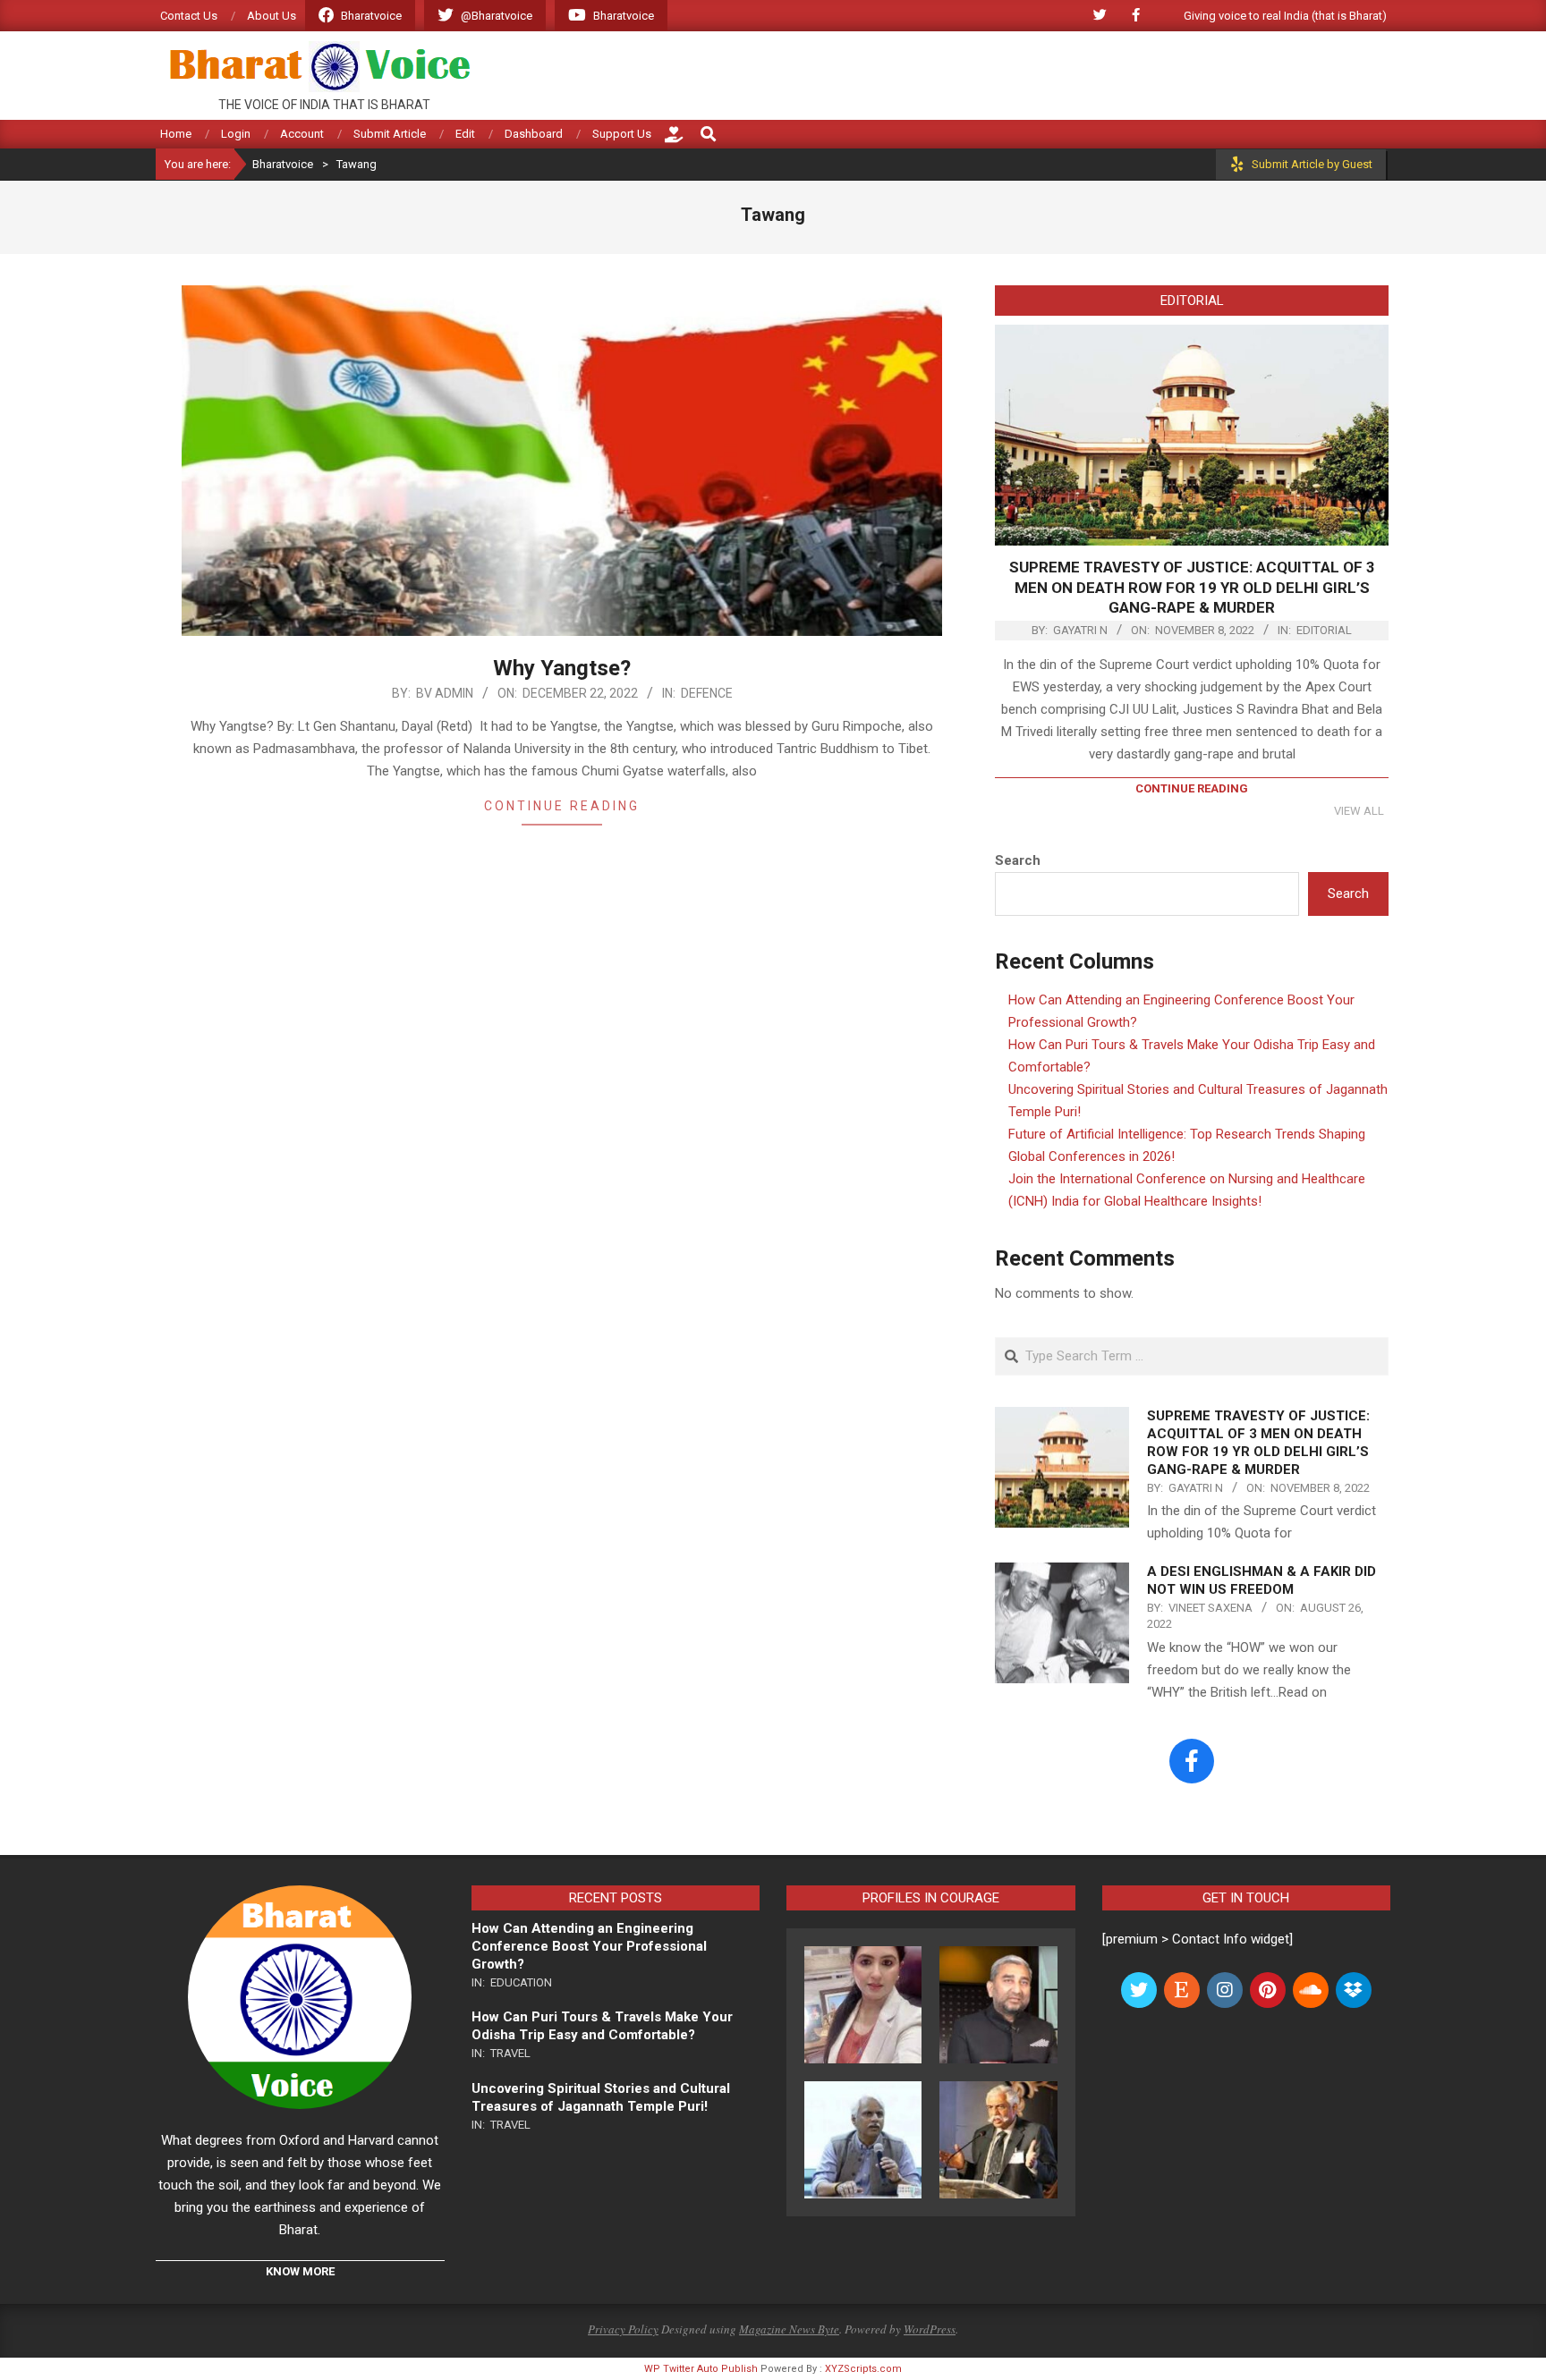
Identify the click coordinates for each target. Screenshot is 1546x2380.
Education (521, 1982)
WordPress (930, 2329)
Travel (510, 2053)
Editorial (1324, 630)
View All (1359, 811)
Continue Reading (562, 806)
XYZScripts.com (863, 2369)
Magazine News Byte (789, 2329)
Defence (707, 693)
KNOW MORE (300, 2271)
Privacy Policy (623, 2329)
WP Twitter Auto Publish (701, 2369)
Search (1018, 860)
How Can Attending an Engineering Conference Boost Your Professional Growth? (589, 1946)
